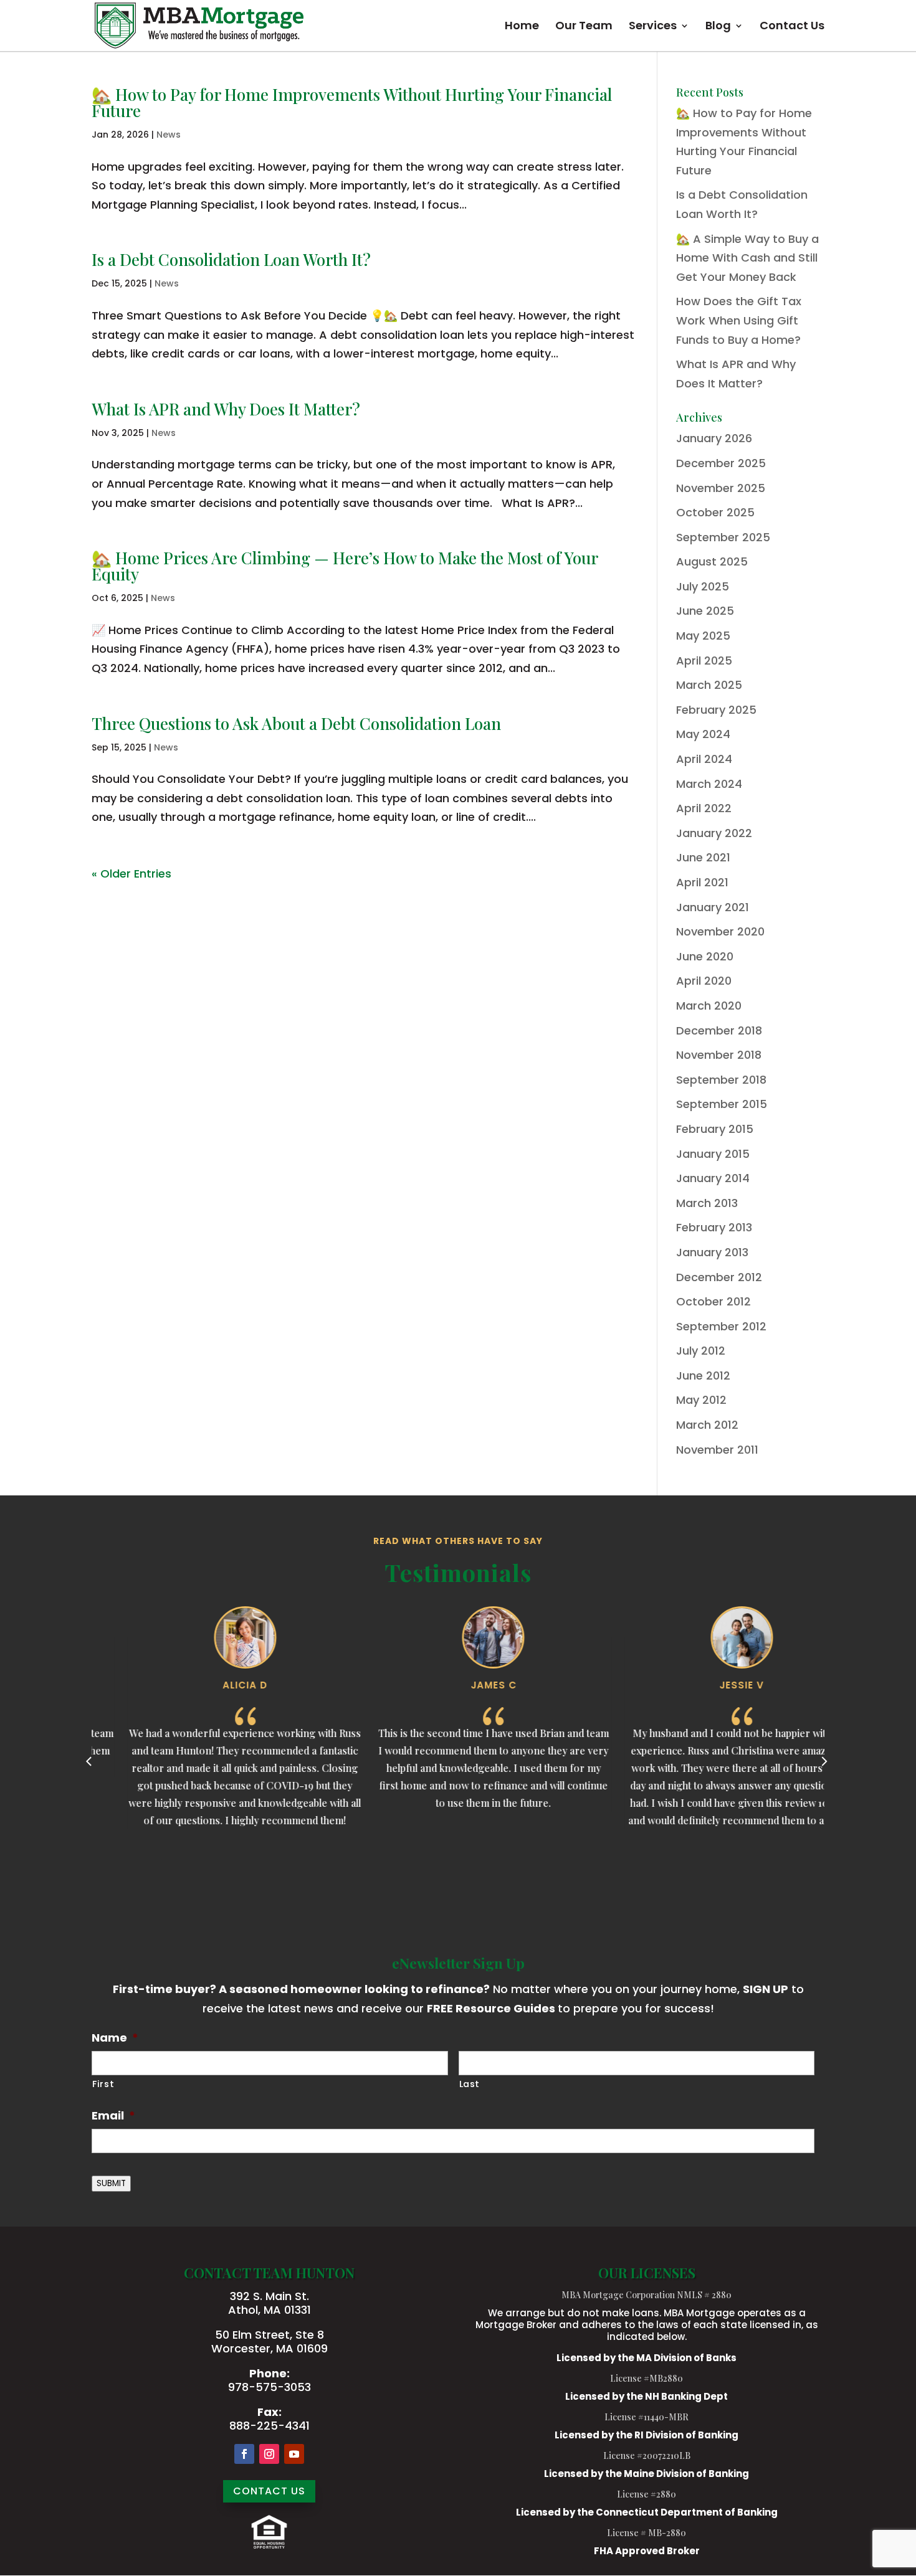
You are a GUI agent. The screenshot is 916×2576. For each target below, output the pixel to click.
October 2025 (715, 512)
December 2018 (719, 1030)
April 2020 (704, 981)
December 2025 (721, 463)
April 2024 (704, 759)
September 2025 (723, 537)
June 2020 (705, 956)
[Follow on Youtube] (294, 2454)
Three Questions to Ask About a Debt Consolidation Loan (296, 723)
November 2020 (720, 931)
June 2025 (705, 611)
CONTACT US (269, 2491)
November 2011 (717, 1450)
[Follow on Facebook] (244, 2454)
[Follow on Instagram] (269, 2454)
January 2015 (713, 1154)
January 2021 (713, 907)
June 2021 (703, 857)
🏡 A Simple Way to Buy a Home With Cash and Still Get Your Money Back (747, 258)
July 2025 (703, 586)
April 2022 (704, 808)
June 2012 (703, 1376)
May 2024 (703, 734)
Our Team (584, 27)
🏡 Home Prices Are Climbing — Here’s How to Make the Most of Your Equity (345, 566)
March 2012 (707, 1425)
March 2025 (709, 685)
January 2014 (713, 1178)
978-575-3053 (270, 2387)
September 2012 (721, 1326)
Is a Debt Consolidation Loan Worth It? (231, 259)
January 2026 (714, 438)
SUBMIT (111, 2183)
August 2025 (712, 561)
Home (522, 27)
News (169, 135)
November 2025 (721, 488)
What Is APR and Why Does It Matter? (226, 409)
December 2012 (719, 1277)
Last (470, 2084)
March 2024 (709, 784)
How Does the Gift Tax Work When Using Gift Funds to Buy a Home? (739, 320)
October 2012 (713, 1301)
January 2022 (714, 833)
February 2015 (715, 1129)
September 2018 (721, 1080)
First (103, 2084)
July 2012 (701, 1351)
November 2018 (719, 1055)
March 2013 (707, 1203)
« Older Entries (131, 874)
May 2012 (701, 1400)
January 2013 (712, 1252)
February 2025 (716, 710)
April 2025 (704, 661)
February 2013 (714, 1227)
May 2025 (703, 636)
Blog (718, 27)
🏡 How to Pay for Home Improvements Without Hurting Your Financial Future (352, 102)
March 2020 (709, 1006)
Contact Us (792, 27)
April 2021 (702, 882)
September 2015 (722, 1104)
